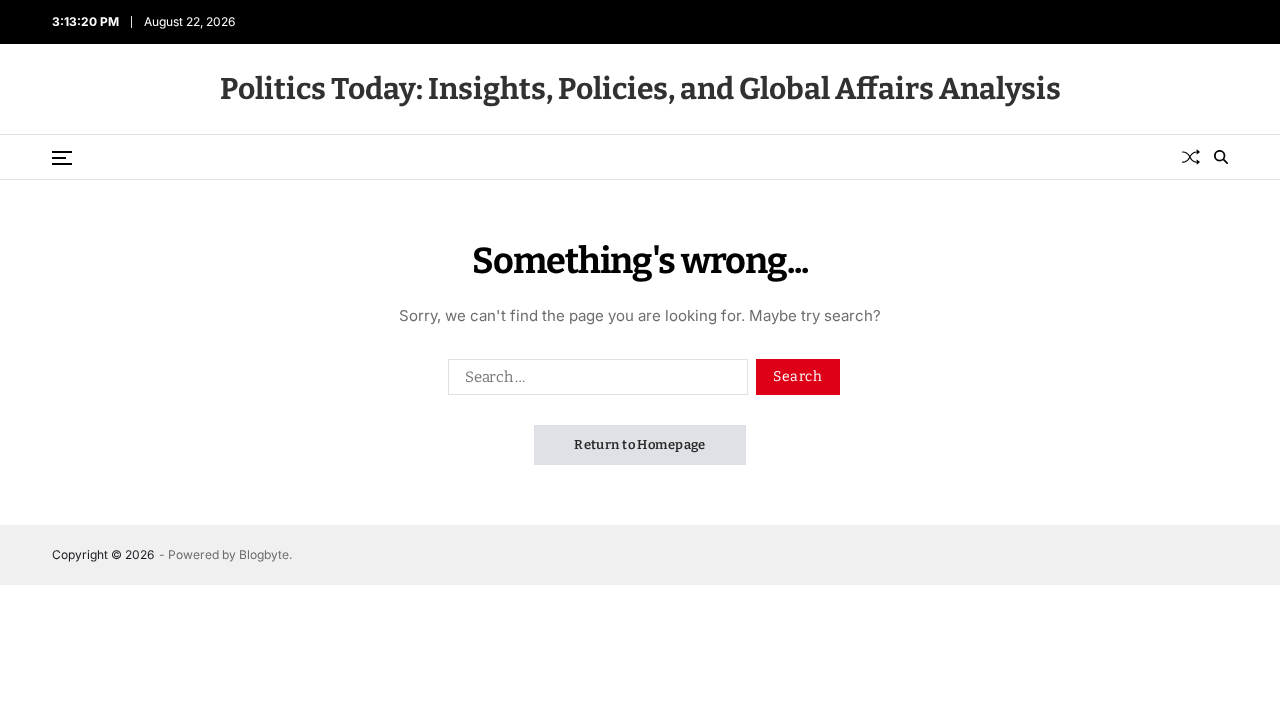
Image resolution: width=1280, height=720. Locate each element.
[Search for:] (594, 381)
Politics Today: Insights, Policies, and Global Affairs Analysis (640, 89)
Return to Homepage (640, 444)
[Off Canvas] (62, 158)
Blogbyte (264, 554)
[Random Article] (1191, 157)
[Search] (1221, 157)
